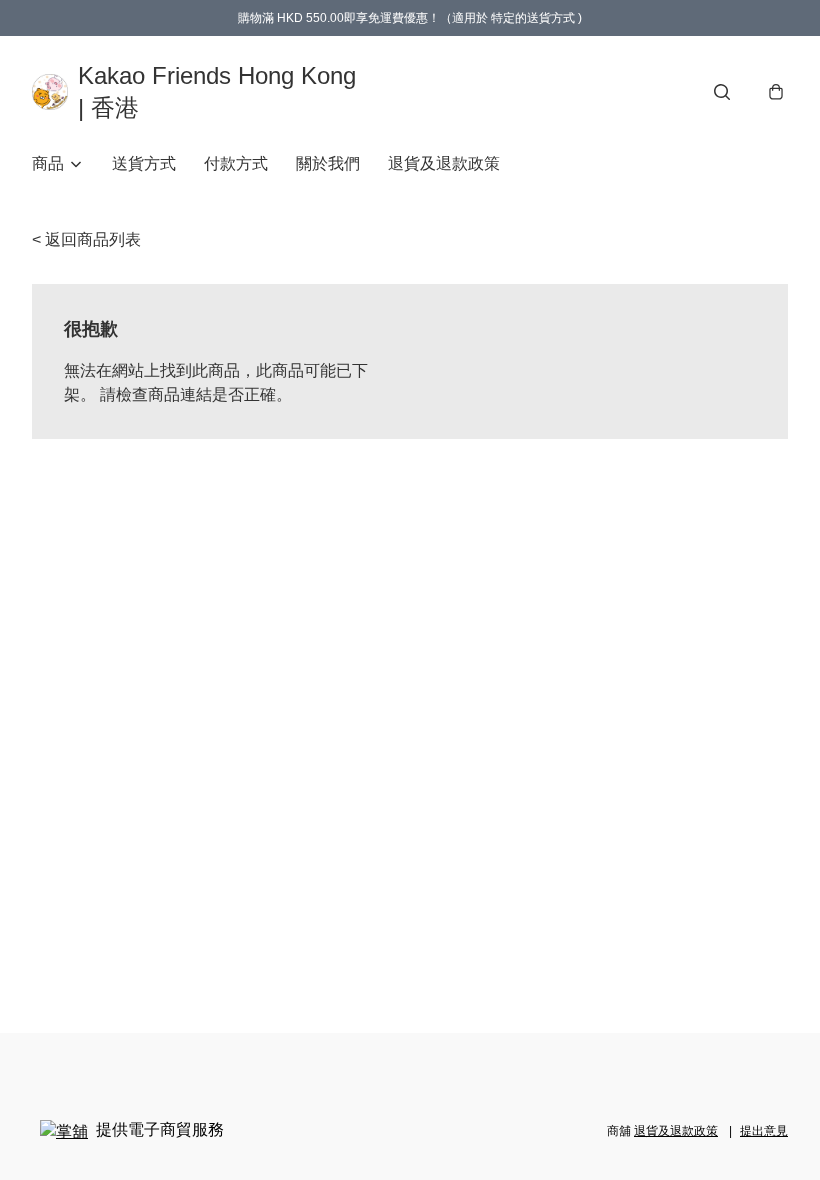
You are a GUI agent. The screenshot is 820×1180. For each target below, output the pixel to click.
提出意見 (764, 1131)
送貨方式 (144, 163)
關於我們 (328, 163)
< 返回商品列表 (86, 239)
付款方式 (236, 163)
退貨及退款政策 (444, 163)
